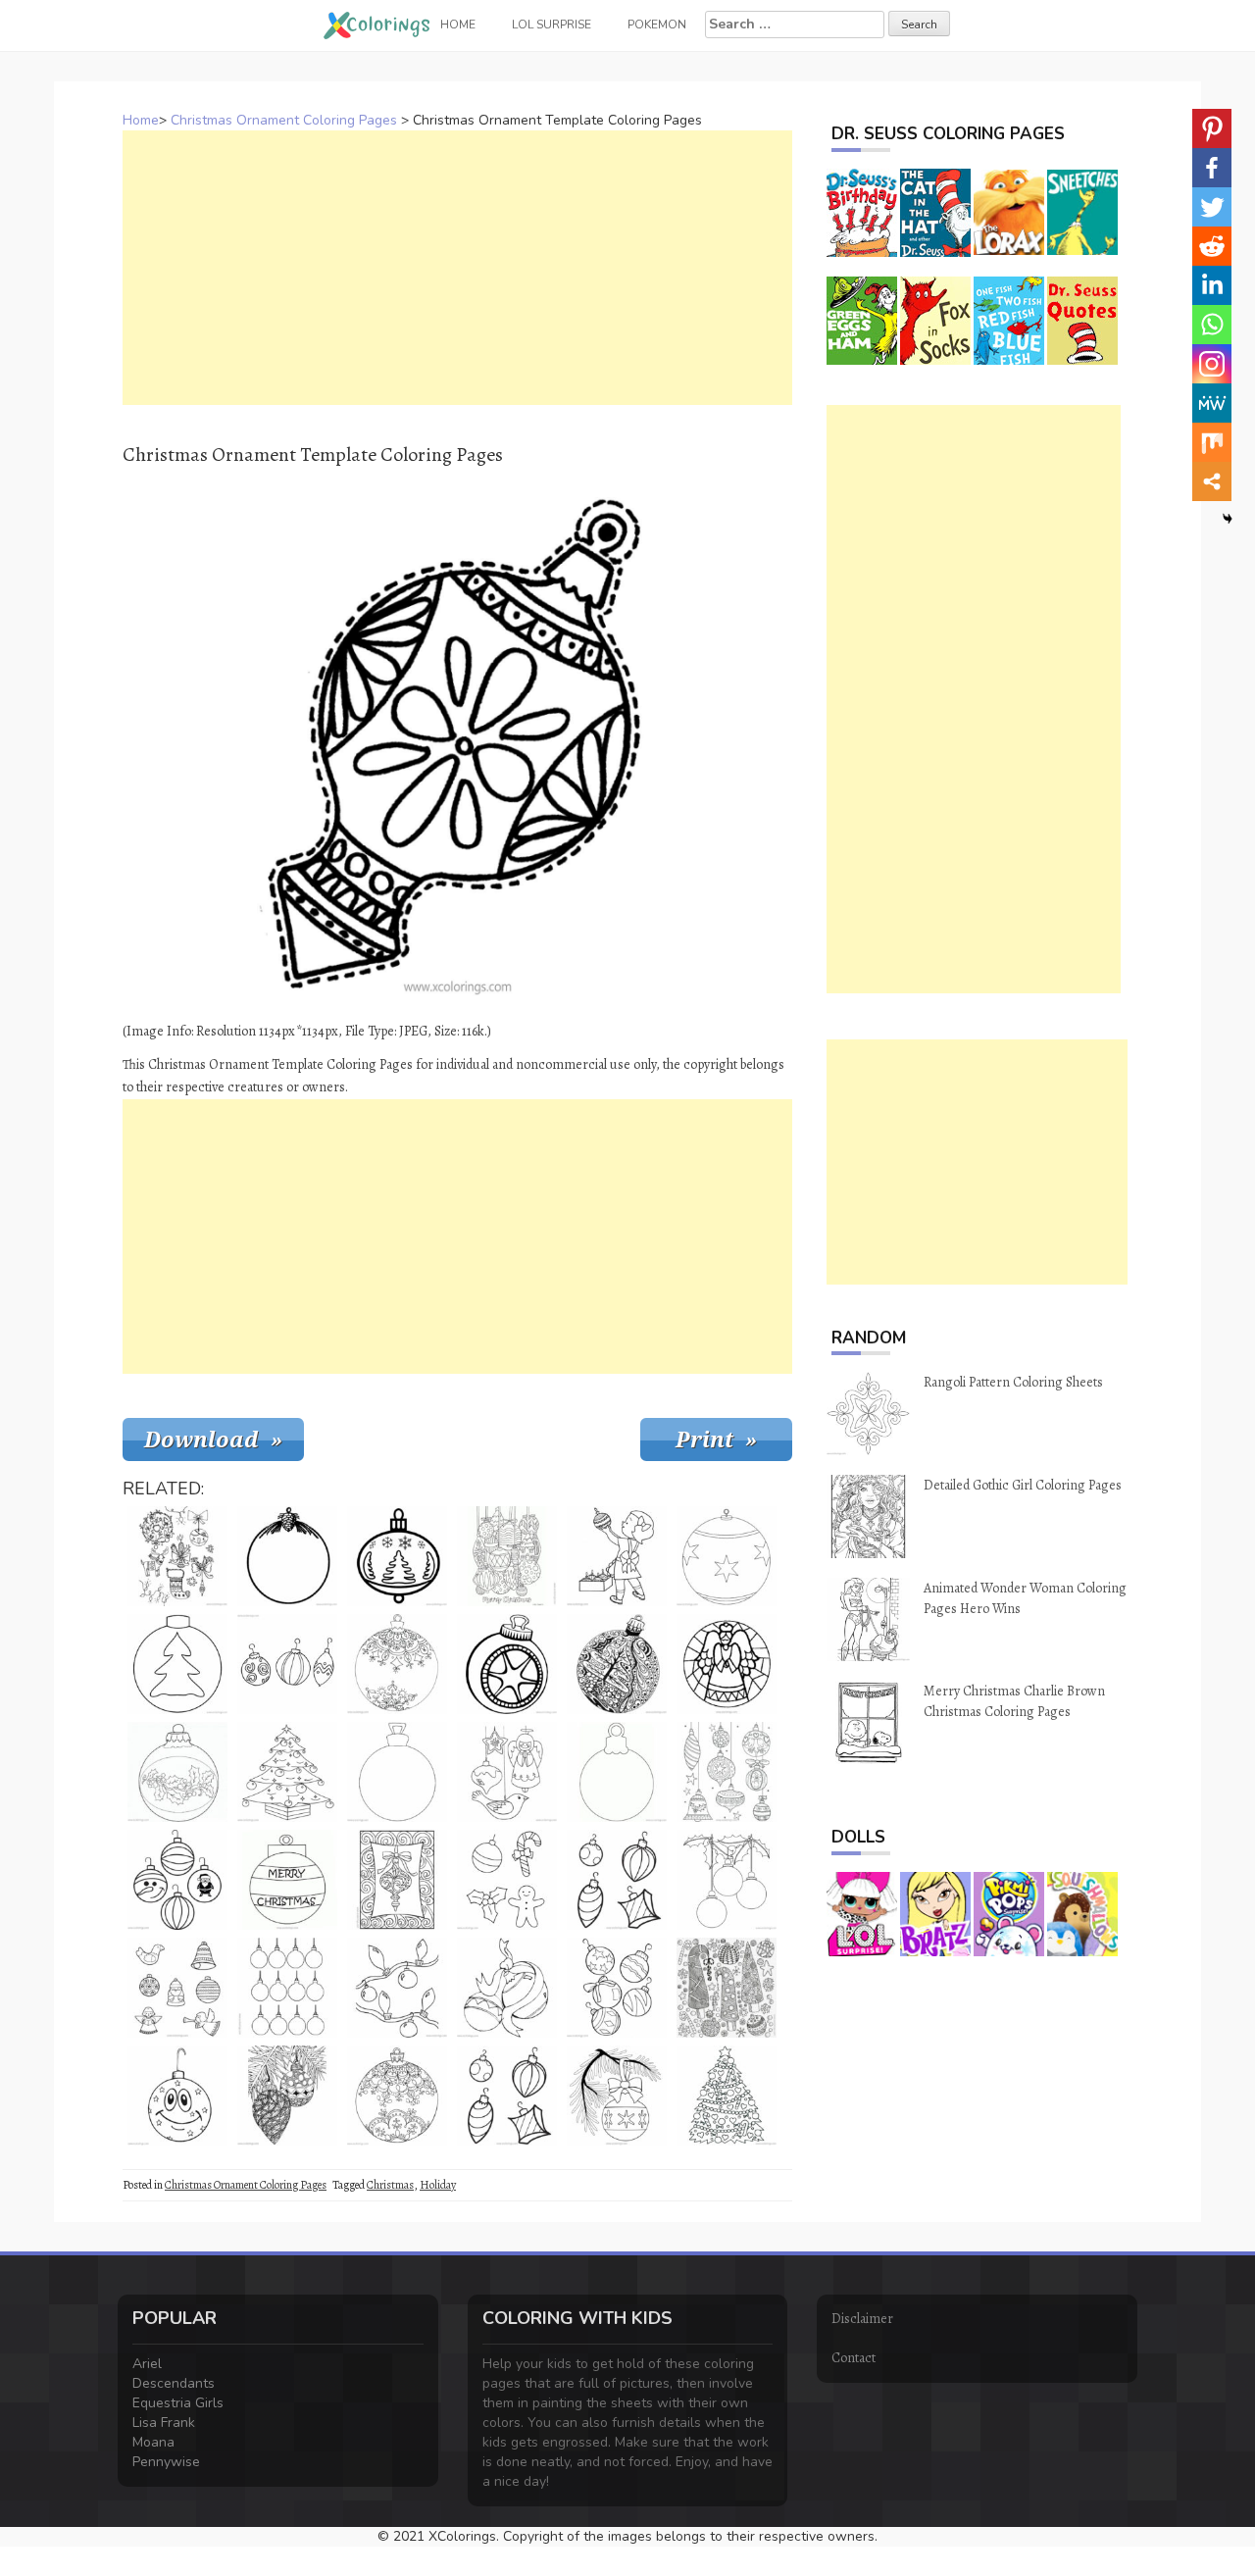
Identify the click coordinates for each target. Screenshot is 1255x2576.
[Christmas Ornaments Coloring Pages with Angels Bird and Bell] (177, 1988)
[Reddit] (1212, 246)
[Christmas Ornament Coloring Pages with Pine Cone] (287, 1556)
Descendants (174, 2383)
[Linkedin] (1212, 285)
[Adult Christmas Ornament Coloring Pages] (617, 1664)
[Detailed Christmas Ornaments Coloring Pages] (287, 2096)
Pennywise (166, 2462)
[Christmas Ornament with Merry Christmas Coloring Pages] (287, 1880)
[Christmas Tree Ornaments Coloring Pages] (287, 1772)
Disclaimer (862, 2319)
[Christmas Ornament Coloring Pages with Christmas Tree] (177, 1664)
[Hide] (1228, 519)
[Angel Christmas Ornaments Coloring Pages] (507, 1772)
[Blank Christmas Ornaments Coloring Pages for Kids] (727, 1880)
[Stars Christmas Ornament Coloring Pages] (727, 1556)
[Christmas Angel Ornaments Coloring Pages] (727, 1664)
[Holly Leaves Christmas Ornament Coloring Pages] (177, 1772)
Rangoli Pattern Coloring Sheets (1013, 1382)
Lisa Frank (164, 2423)
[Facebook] (1212, 168)
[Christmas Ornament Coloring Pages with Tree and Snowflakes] (397, 1556)
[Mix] (1212, 442)
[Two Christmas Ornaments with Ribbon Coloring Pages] (507, 1988)
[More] (1212, 481)
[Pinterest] (1212, 128)
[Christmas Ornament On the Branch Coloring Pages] (617, 2096)
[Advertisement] (457, 268)
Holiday (438, 2185)
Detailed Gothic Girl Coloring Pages (1023, 1485)
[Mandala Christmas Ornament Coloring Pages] (397, 2096)
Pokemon (657, 25)
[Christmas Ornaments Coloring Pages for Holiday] (507, 1664)
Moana (153, 2442)
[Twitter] (1212, 207)
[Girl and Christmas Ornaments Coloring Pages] (617, 1556)
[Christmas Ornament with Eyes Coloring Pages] (177, 2096)
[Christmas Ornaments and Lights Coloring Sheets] (397, 1988)
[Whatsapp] (1212, 325)
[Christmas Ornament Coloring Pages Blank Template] (617, 1772)
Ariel (147, 2364)
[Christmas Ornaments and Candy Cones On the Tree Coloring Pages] (727, 2096)
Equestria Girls (178, 2403)
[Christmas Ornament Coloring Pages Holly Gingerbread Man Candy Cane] (507, 1880)
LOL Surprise (552, 25)
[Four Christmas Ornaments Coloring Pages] (617, 1880)
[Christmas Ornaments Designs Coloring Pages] (727, 1772)
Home (141, 120)
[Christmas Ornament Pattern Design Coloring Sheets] (397, 1880)
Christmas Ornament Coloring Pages (284, 120)
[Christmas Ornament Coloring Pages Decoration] (397, 1664)
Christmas (390, 2185)
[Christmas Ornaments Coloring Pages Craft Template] (287, 1988)
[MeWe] (1212, 403)
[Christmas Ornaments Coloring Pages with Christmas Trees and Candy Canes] (727, 1988)
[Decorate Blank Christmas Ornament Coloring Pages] (397, 1772)
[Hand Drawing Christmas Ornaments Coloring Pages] (287, 1664)
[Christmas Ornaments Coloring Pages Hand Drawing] (507, 1556)
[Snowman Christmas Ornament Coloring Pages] (177, 1880)
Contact (853, 2358)
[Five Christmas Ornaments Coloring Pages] (617, 1988)
